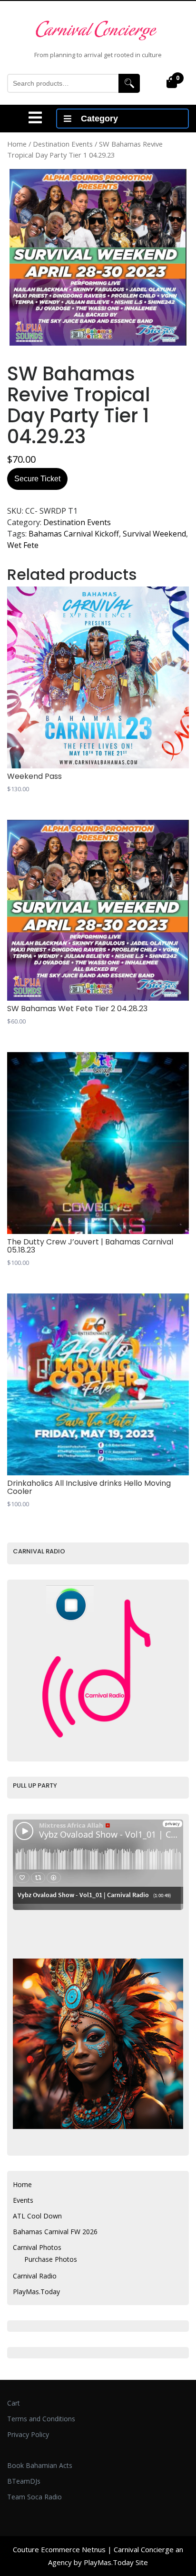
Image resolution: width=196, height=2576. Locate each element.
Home (17, 144)
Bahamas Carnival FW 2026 (55, 2232)
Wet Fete (23, 545)
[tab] (35, 118)
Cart (14, 2403)
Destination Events (63, 144)
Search (129, 83)
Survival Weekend (154, 534)
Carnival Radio (35, 2276)
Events (23, 2200)
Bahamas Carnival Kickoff (74, 534)
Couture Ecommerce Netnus (59, 2549)
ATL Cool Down (37, 2216)
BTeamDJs (24, 2481)
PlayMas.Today (36, 2292)
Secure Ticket (37, 479)
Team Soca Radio (34, 2497)
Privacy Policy (28, 2434)
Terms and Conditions (41, 2419)
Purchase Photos (51, 2259)
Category (99, 119)
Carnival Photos (37, 2247)
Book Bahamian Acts (40, 2465)
